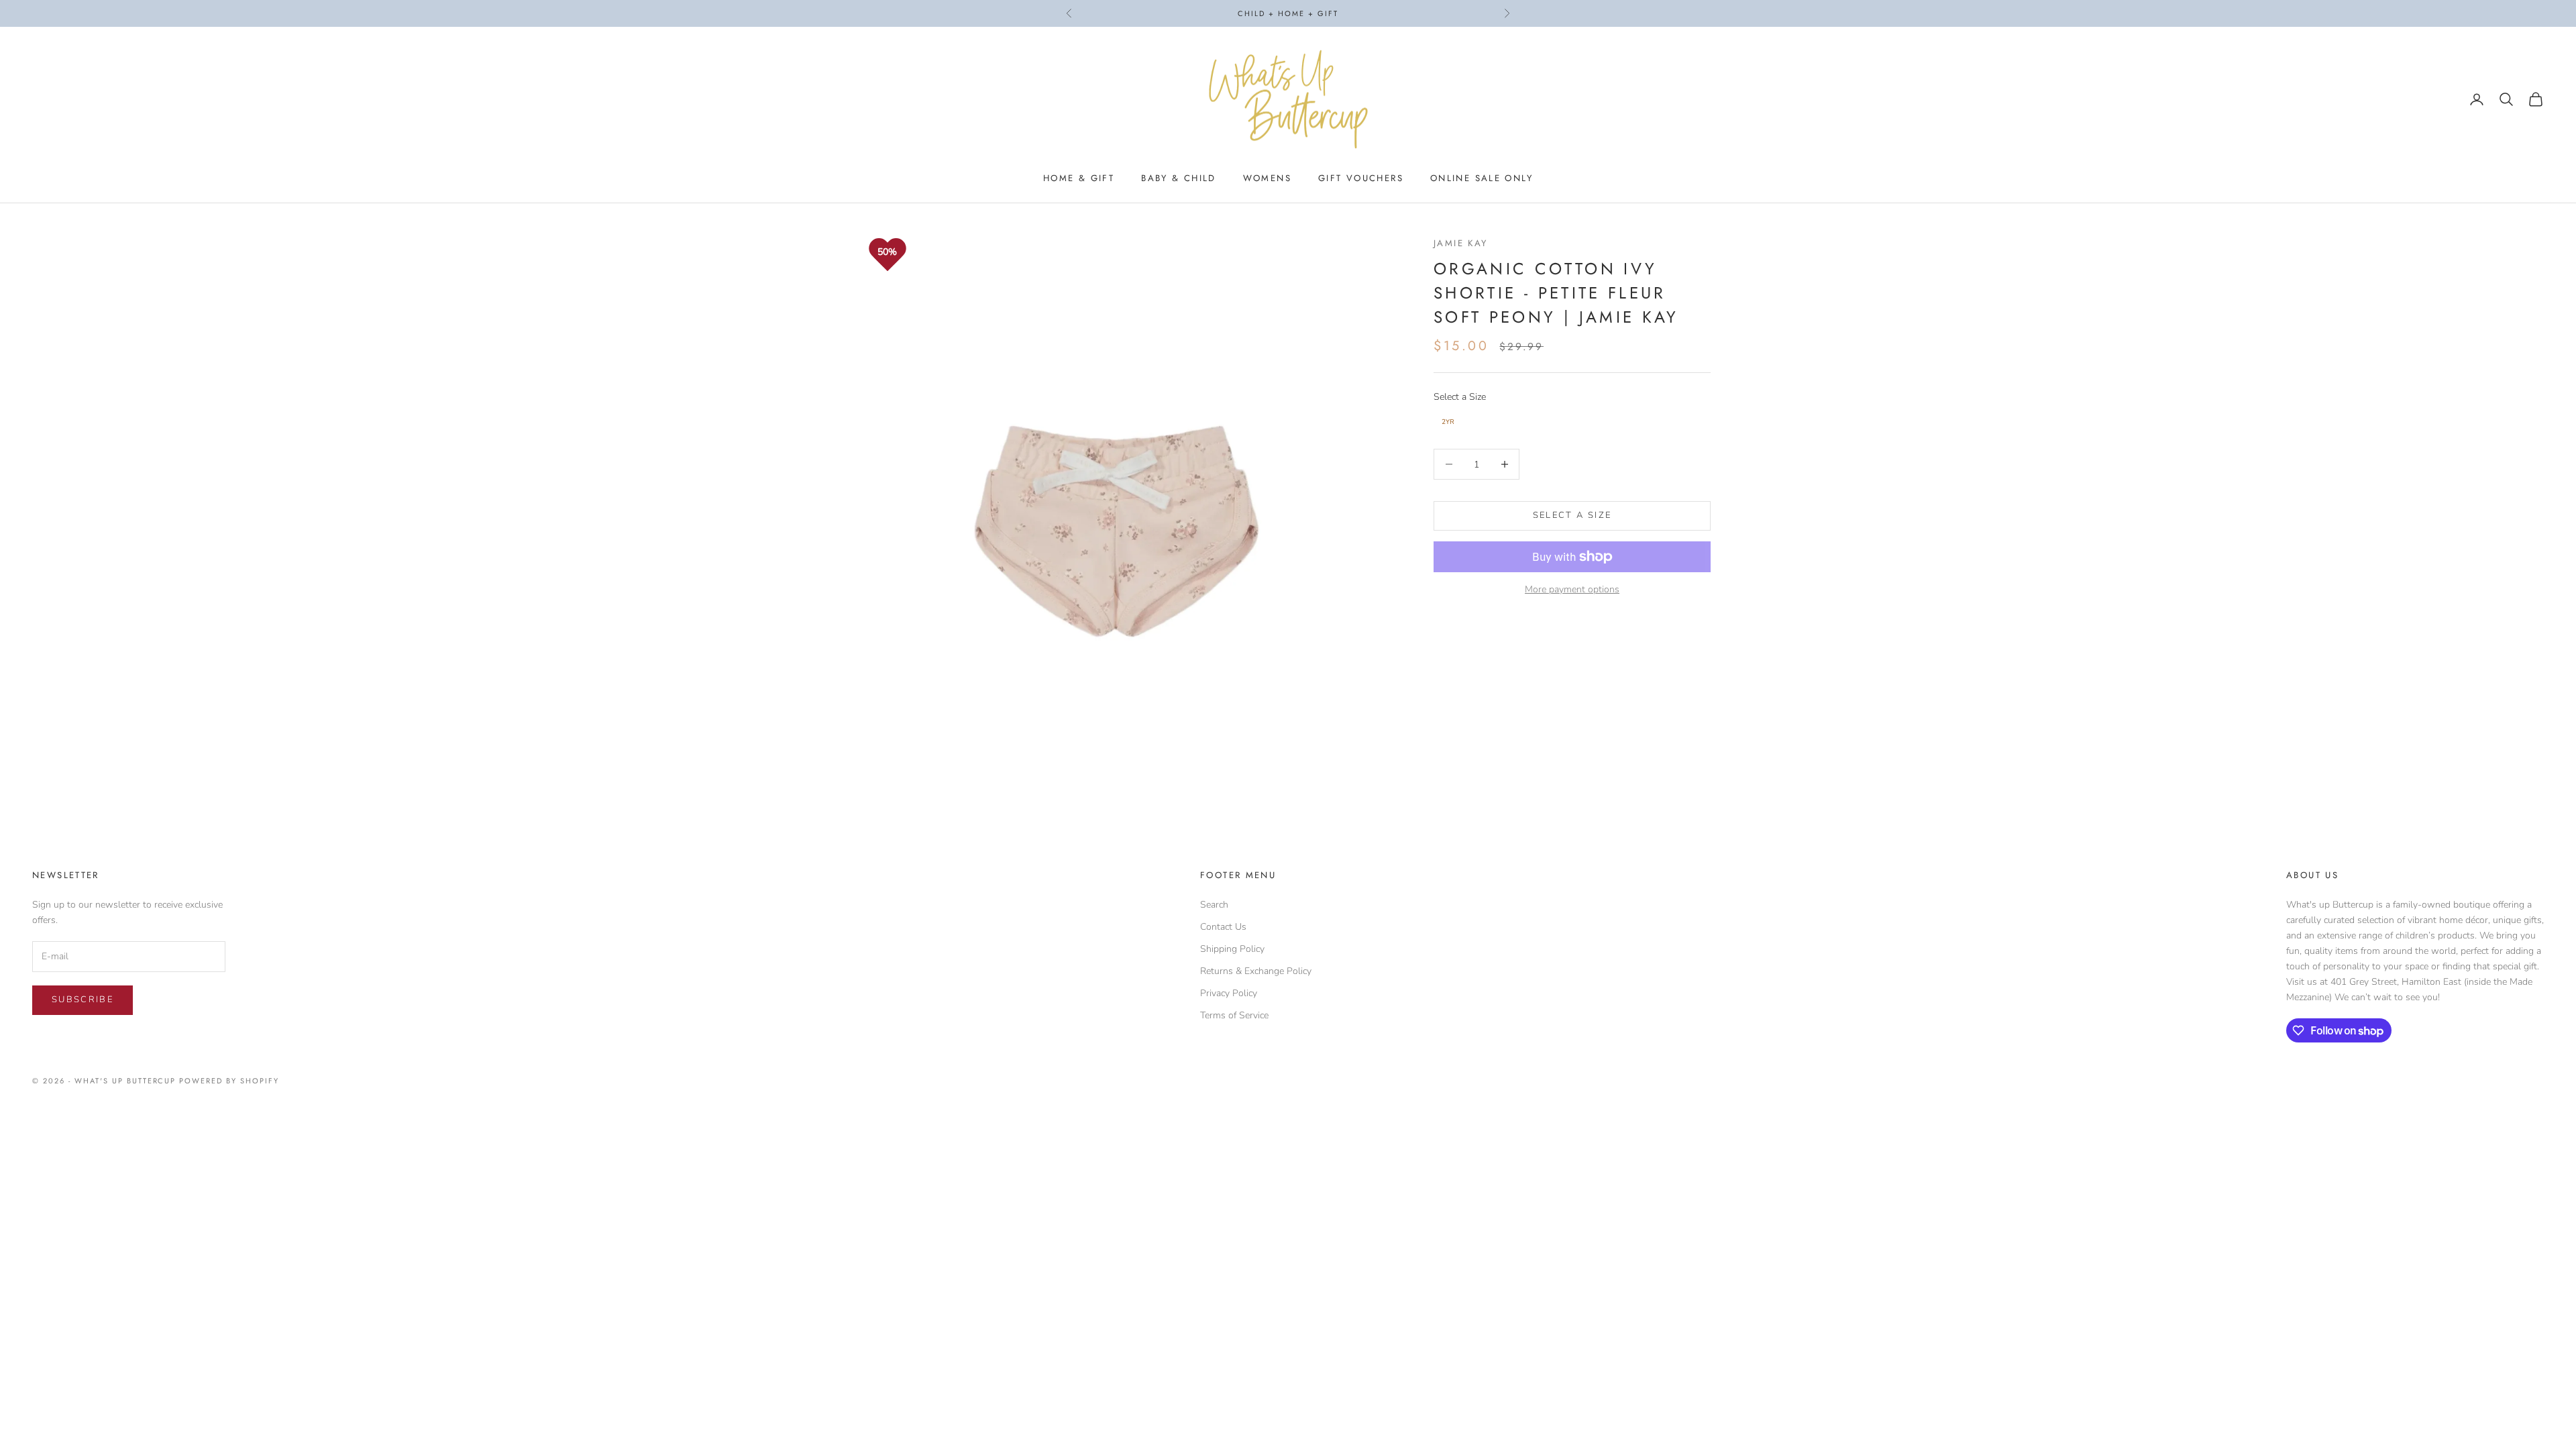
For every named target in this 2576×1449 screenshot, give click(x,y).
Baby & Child (1179, 178)
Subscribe (83, 1000)
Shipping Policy (1232, 949)
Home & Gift (1079, 178)
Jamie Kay (1460, 243)
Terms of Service (1234, 1015)
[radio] (1447, 422)
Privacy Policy (1229, 993)
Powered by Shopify (229, 1081)
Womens (1267, 178)
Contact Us (1223, 927)
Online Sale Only (1482, 178)
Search (1214, 905)
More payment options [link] (1572, 589)
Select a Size (1460, 397)
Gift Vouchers (1361, 178)
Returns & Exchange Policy (1256, 971)
